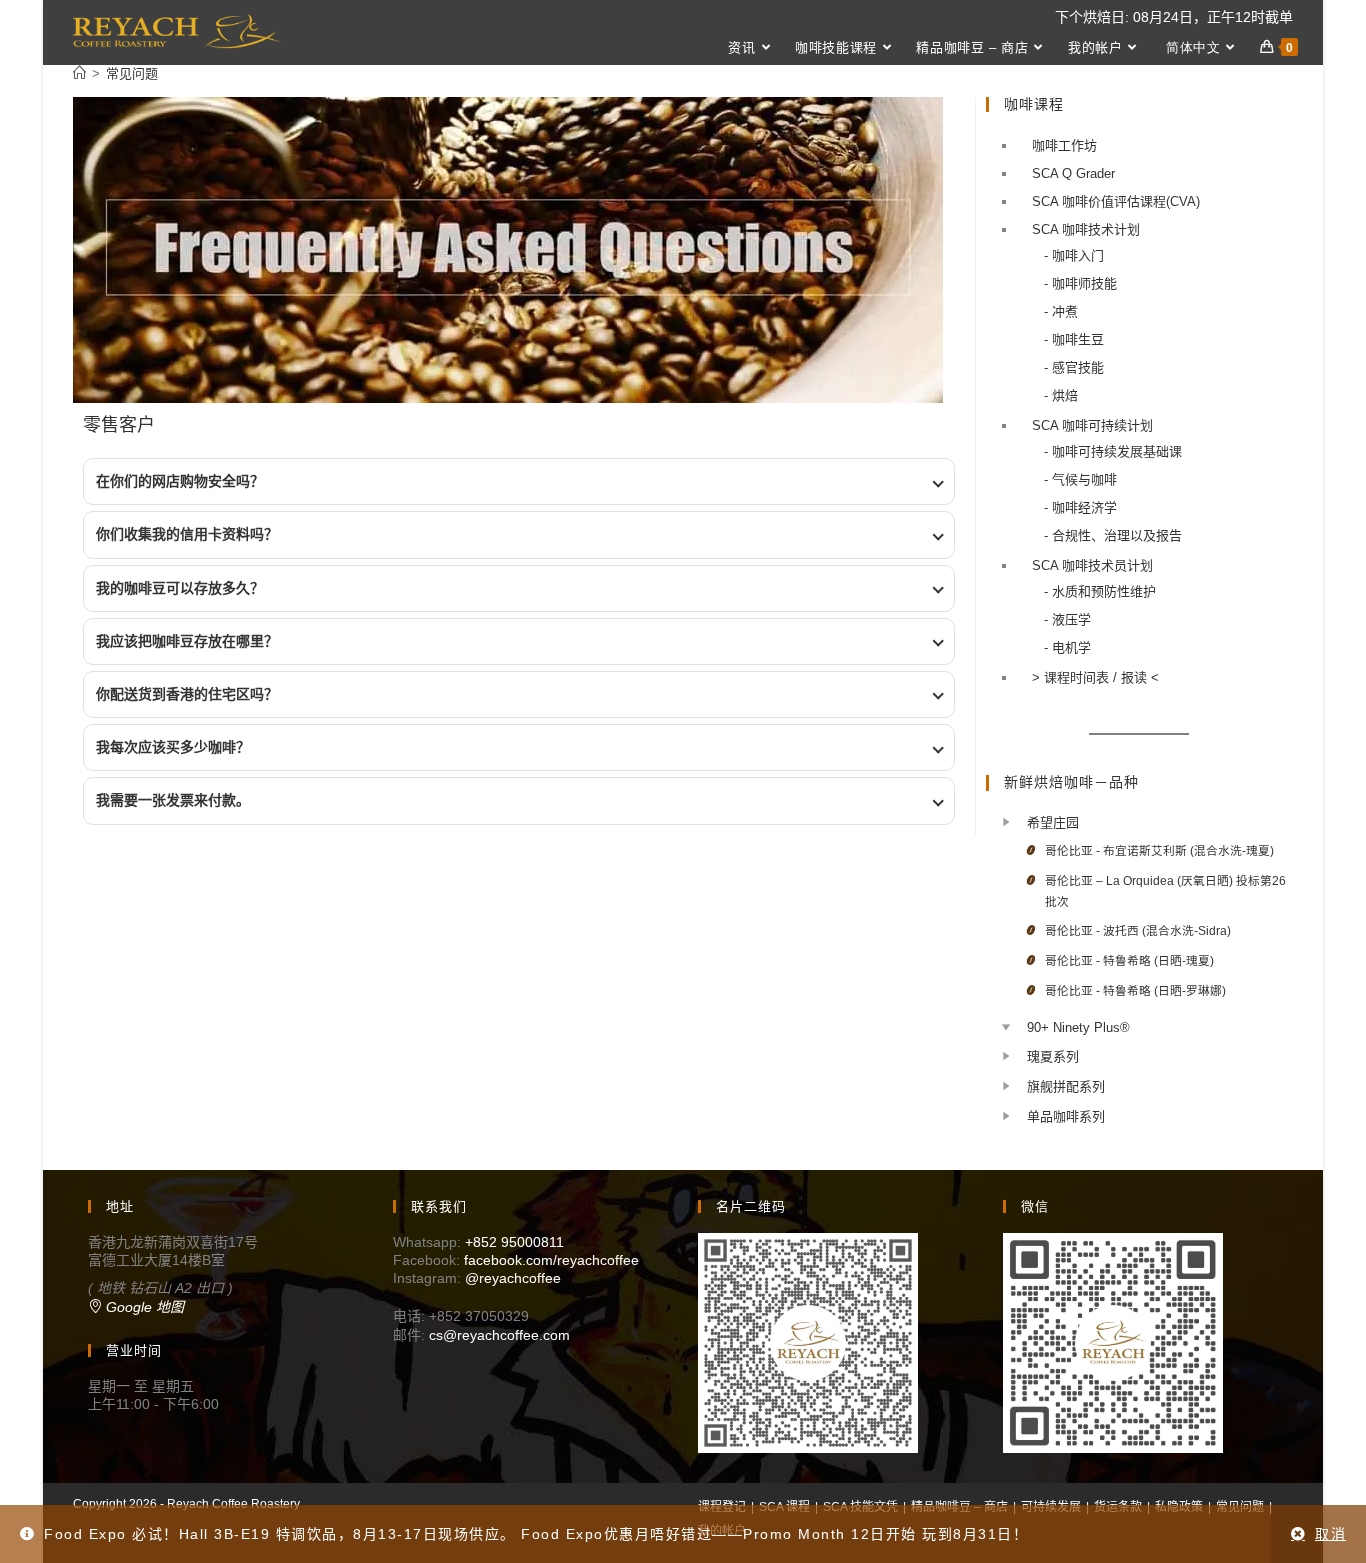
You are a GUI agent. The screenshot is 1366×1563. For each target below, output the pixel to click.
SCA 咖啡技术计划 (1086, 229)
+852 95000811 (514, 1242)
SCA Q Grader (1073, 173)
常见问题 (132, 73)
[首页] (79, 73)
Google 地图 (143, 1307)
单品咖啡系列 (1066, 1116)
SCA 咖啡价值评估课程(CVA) (1116, 201)
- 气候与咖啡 (1080, 479)
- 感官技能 (1074, 367)
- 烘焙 (1061, 395)
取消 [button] (1330, 1534)
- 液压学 (1067, 619)
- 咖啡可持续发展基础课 (1113, 451)
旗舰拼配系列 (1066, 1086)
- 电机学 (1067, 647)
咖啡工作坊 (1064, 145)
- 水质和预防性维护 (1100, 591)
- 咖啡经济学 (1080, 507)
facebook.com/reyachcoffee (551, 1260)
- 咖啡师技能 (1080, 283)
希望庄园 (1053, 822)
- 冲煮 (1061, 311)
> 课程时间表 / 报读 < (1095, 677)
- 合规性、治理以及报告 (1113, 535)
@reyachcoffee (513, 1278)
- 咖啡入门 (1074, 255)
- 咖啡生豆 (1074, 339)
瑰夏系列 (1053, 1056)
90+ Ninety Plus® (1078, 1027)
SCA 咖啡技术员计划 (1092, 565)
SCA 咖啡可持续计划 (1092, 425)
